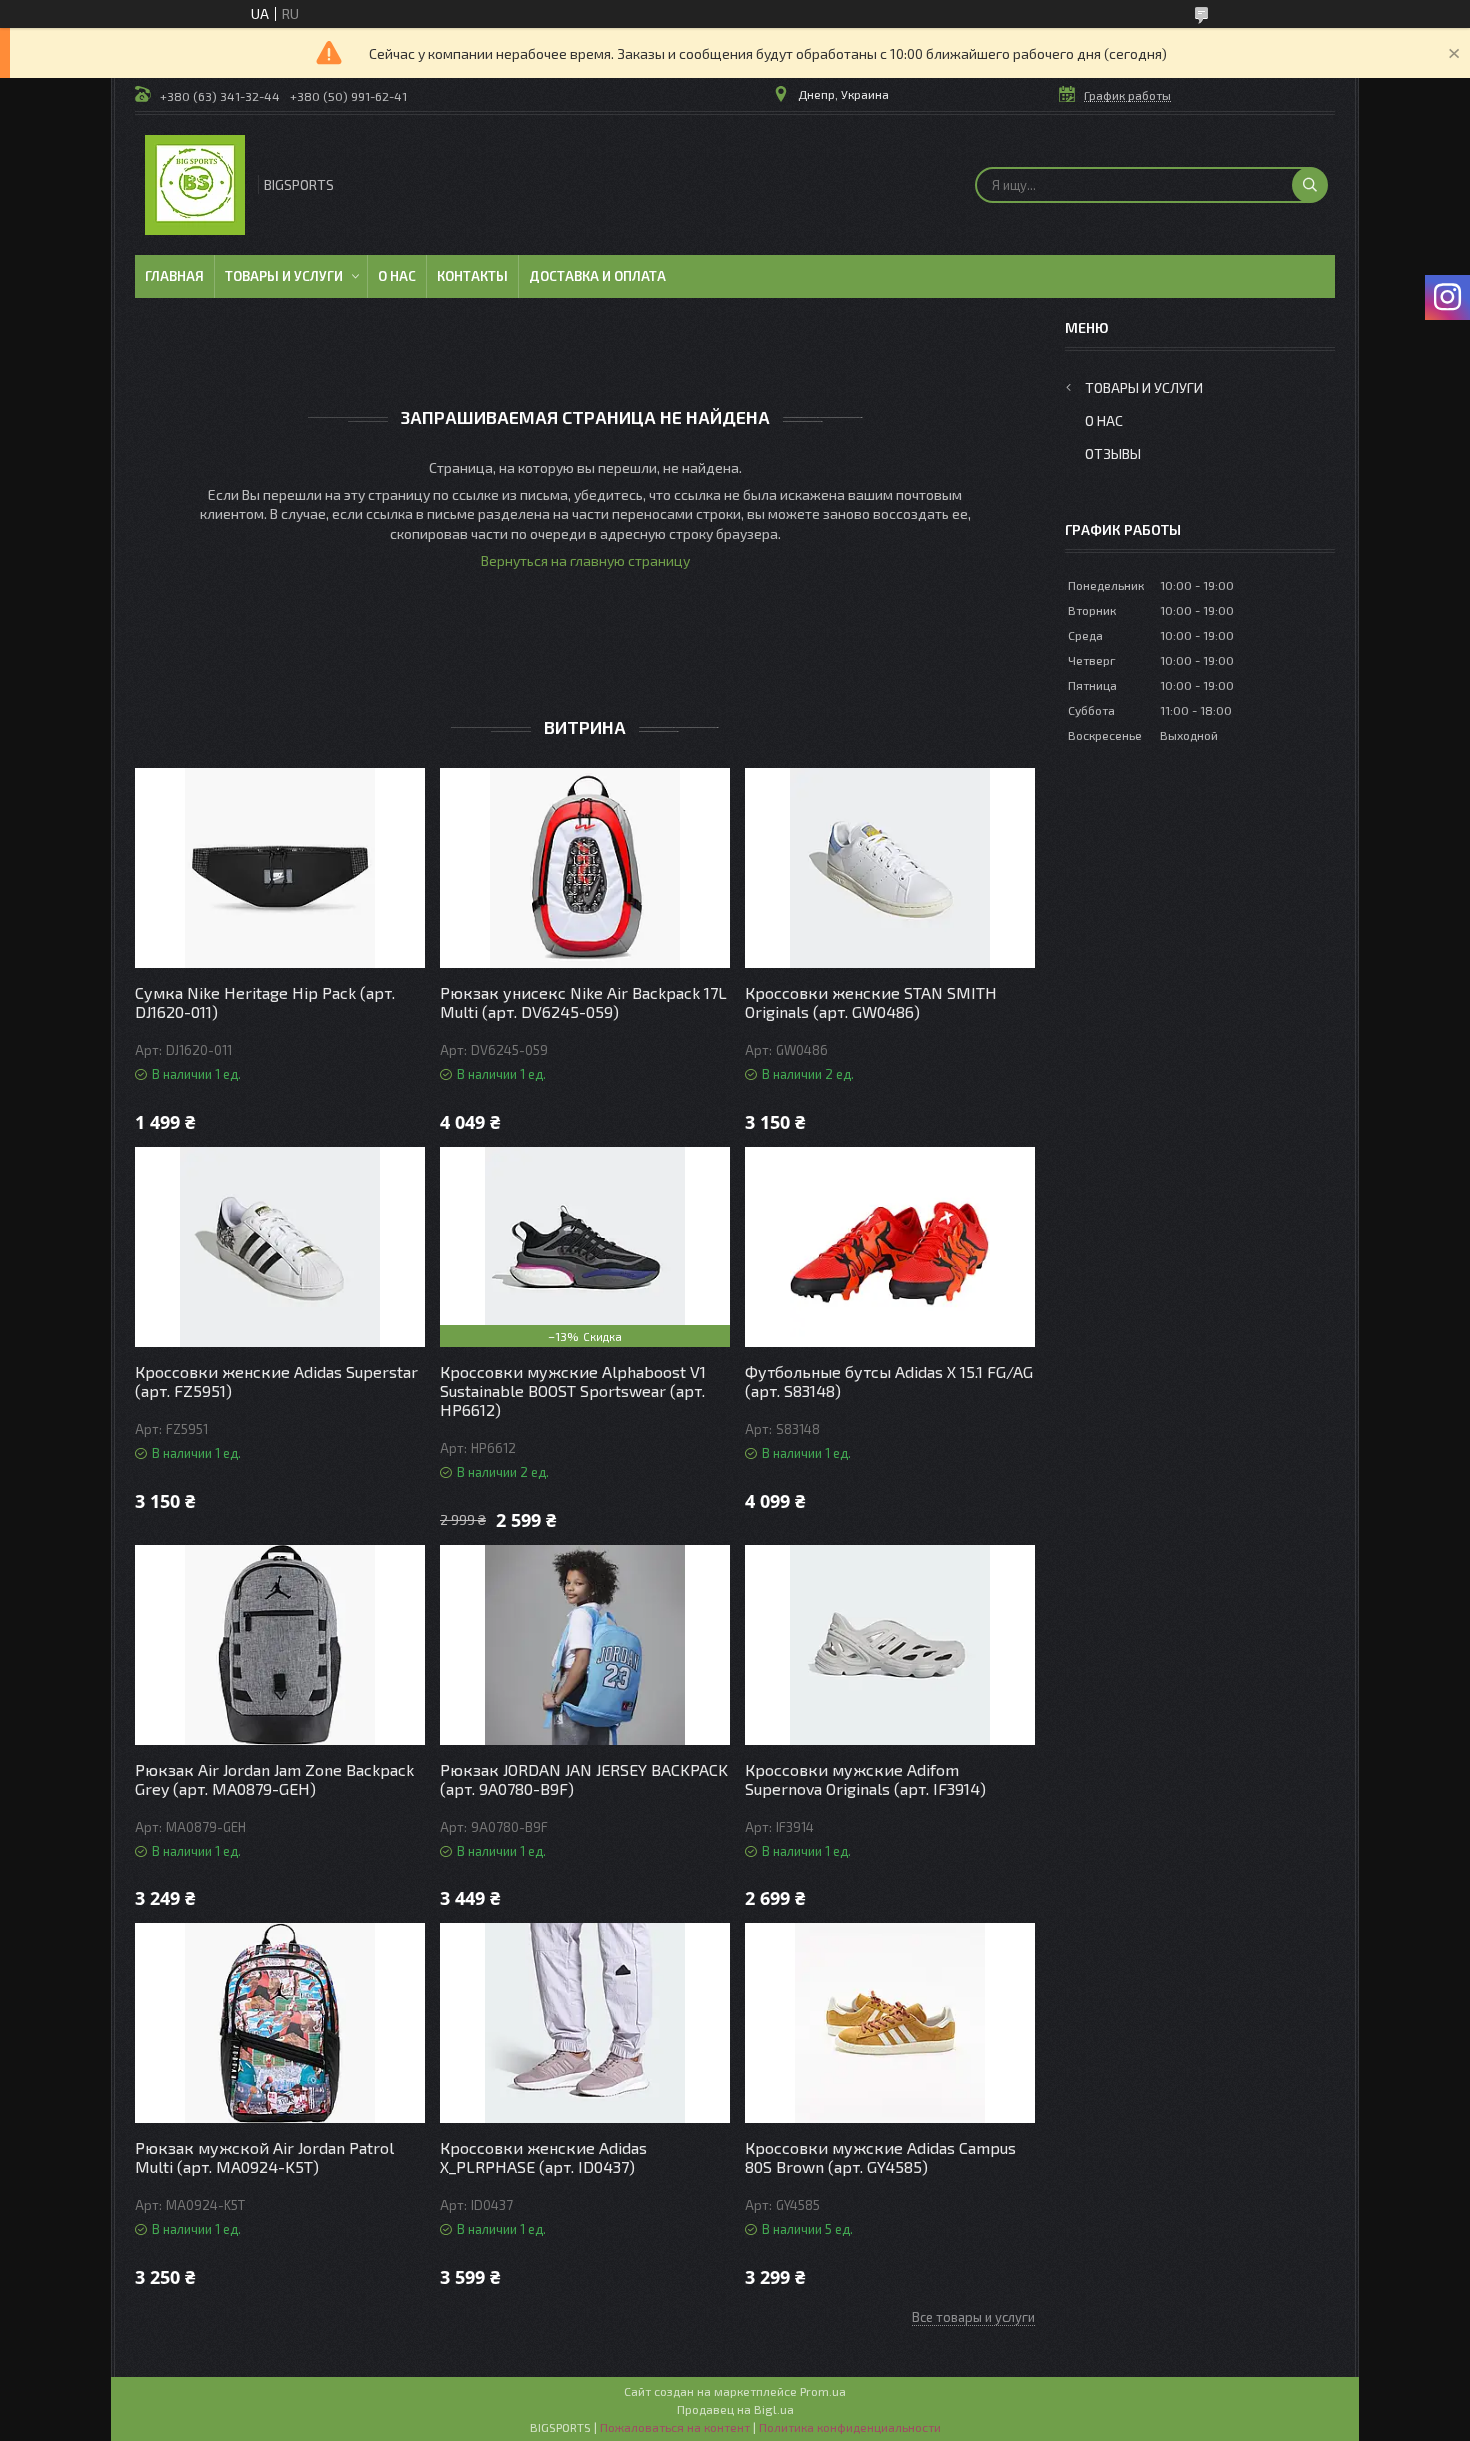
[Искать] (1310, 185)
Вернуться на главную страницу (585, 560)
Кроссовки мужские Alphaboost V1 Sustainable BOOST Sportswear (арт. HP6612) (573, 1390)
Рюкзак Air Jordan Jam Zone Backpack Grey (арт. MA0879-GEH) (274, 1779)
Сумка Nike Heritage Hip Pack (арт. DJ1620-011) (265, 1002)
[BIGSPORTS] (195, 185)
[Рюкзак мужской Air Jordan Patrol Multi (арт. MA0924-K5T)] (280, 2023)
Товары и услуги (284, 276)
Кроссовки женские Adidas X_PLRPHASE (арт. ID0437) (543, 2157)
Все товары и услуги (973, 2317)
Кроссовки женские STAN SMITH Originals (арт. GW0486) (871, 1002)
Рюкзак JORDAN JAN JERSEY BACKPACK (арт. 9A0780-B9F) (584, 1779)
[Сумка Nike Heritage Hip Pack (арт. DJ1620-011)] (280, 868)
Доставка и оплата (597, 276)
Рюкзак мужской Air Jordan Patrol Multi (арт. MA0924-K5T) (264, 2157)
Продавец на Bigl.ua (735, 2409)
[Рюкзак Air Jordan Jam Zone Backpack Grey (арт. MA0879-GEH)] (280, 1645)
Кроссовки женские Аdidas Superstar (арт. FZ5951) (276, 1381)
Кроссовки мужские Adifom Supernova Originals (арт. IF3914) (865, 1779)
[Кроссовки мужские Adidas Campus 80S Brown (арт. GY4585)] (890, 2023)
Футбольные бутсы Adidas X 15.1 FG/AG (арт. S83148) (889, 1381)
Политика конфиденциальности (850, 2427)
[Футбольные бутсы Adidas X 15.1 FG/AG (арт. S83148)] (890, 1247)
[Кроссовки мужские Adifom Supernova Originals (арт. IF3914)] (890, 1645)
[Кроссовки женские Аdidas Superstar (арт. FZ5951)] (280, 1247)
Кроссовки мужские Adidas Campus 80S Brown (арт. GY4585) (880, 2157)
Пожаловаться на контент (675, 2427)
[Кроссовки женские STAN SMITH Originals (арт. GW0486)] (890, 868)
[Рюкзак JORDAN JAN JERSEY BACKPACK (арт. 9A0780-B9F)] (585, 1645)
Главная (174, 276)
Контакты (472, 276)
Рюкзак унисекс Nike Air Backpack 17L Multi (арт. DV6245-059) (583, 1002)
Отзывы (1113, 453)
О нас (397, 276)
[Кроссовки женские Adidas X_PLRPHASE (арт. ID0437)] (585, 2023)
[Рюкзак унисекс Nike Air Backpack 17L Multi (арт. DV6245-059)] (585, 868)
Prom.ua (823, 2391)
